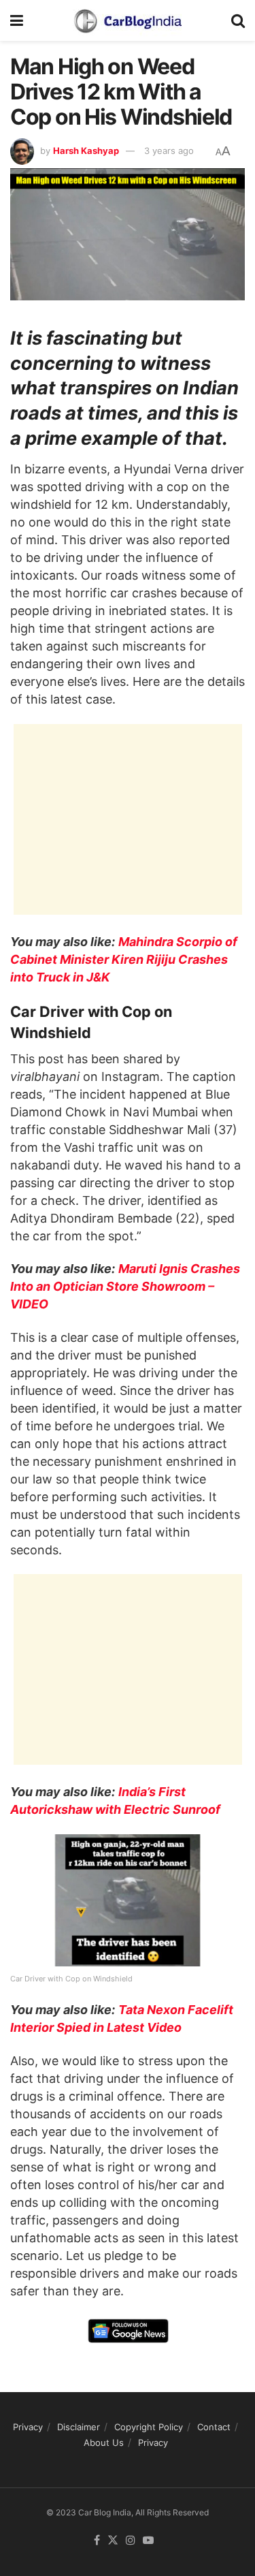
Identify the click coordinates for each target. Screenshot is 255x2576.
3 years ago (169, 151)
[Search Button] (238, 20)
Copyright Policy (149, 2427)
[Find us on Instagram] (131, 2541)
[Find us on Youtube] (148, 2541)
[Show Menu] (17, 20)
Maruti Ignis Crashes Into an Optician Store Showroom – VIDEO (125, 1286)
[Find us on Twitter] (113, 2541)
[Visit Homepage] (127, 20)
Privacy (28, 2427)
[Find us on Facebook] (97, 2541)
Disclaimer (79, 2427)
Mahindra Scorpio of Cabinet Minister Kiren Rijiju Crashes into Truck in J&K (124, 959)
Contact (214, 2427)
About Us (104, 2443)
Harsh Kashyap (86, 151)
